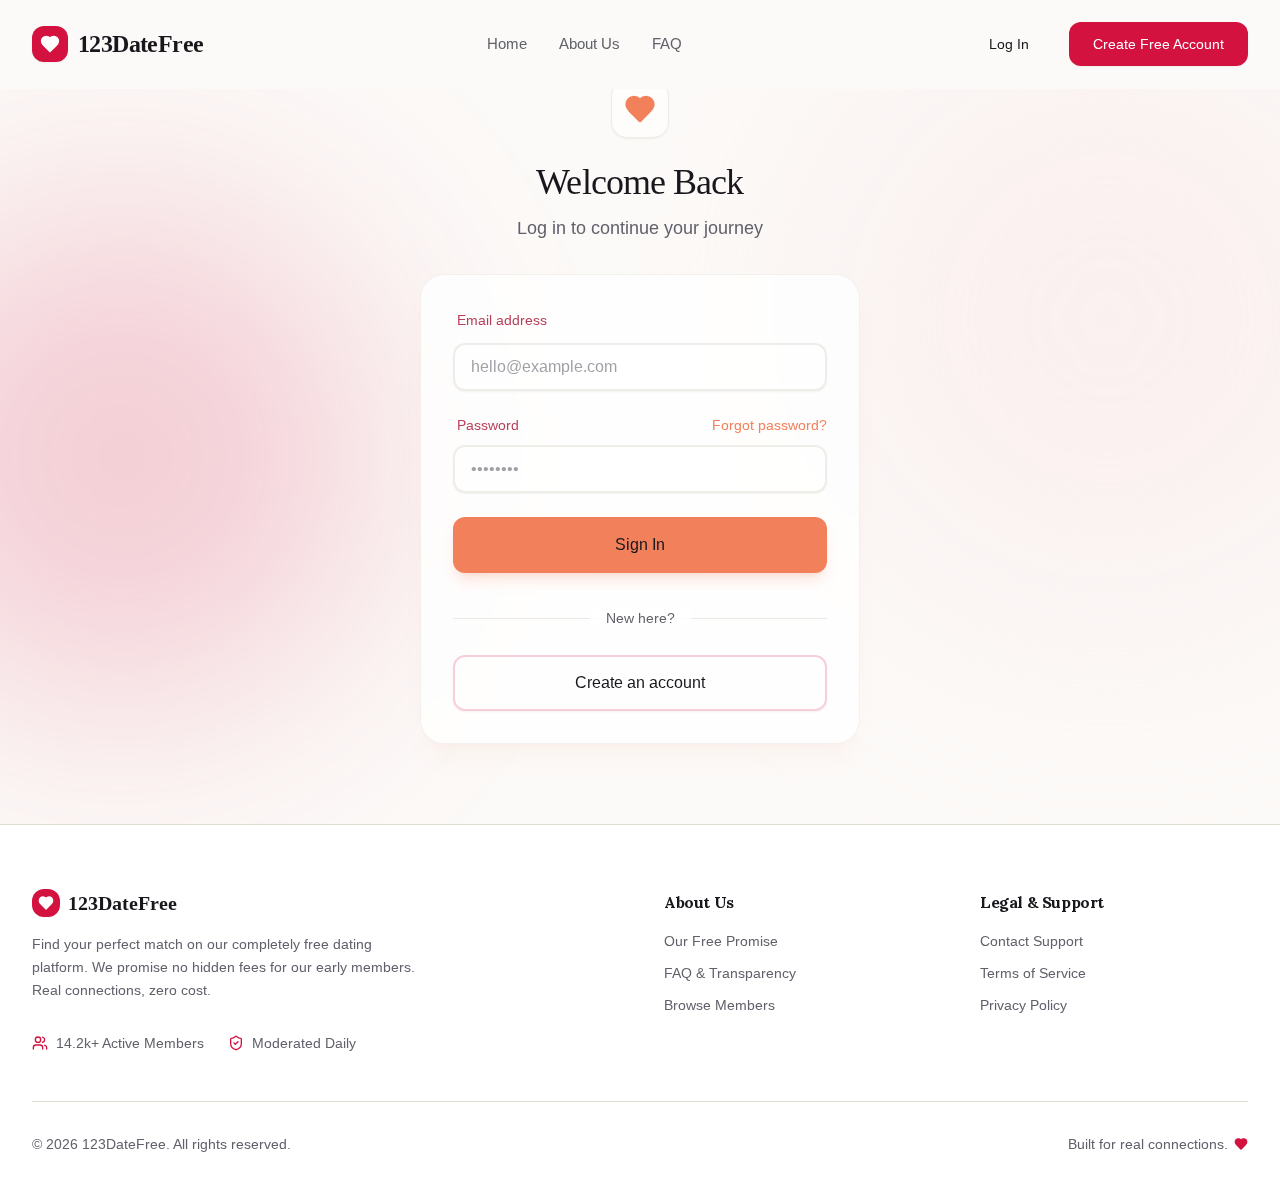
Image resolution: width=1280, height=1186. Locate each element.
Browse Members (719, 1005)
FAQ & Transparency (730, 973)
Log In (1009, 44)
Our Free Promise (721, 941)
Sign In (640, 544)
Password (488, 425)
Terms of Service (1033, 973)
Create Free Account (1158, 44)
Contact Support (1031, 941)
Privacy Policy (1023, 1005)
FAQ (667, 43)
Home (507, 43)
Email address (502, 320)
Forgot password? (769, 425)
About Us (589, 43)
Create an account (640, 682)
